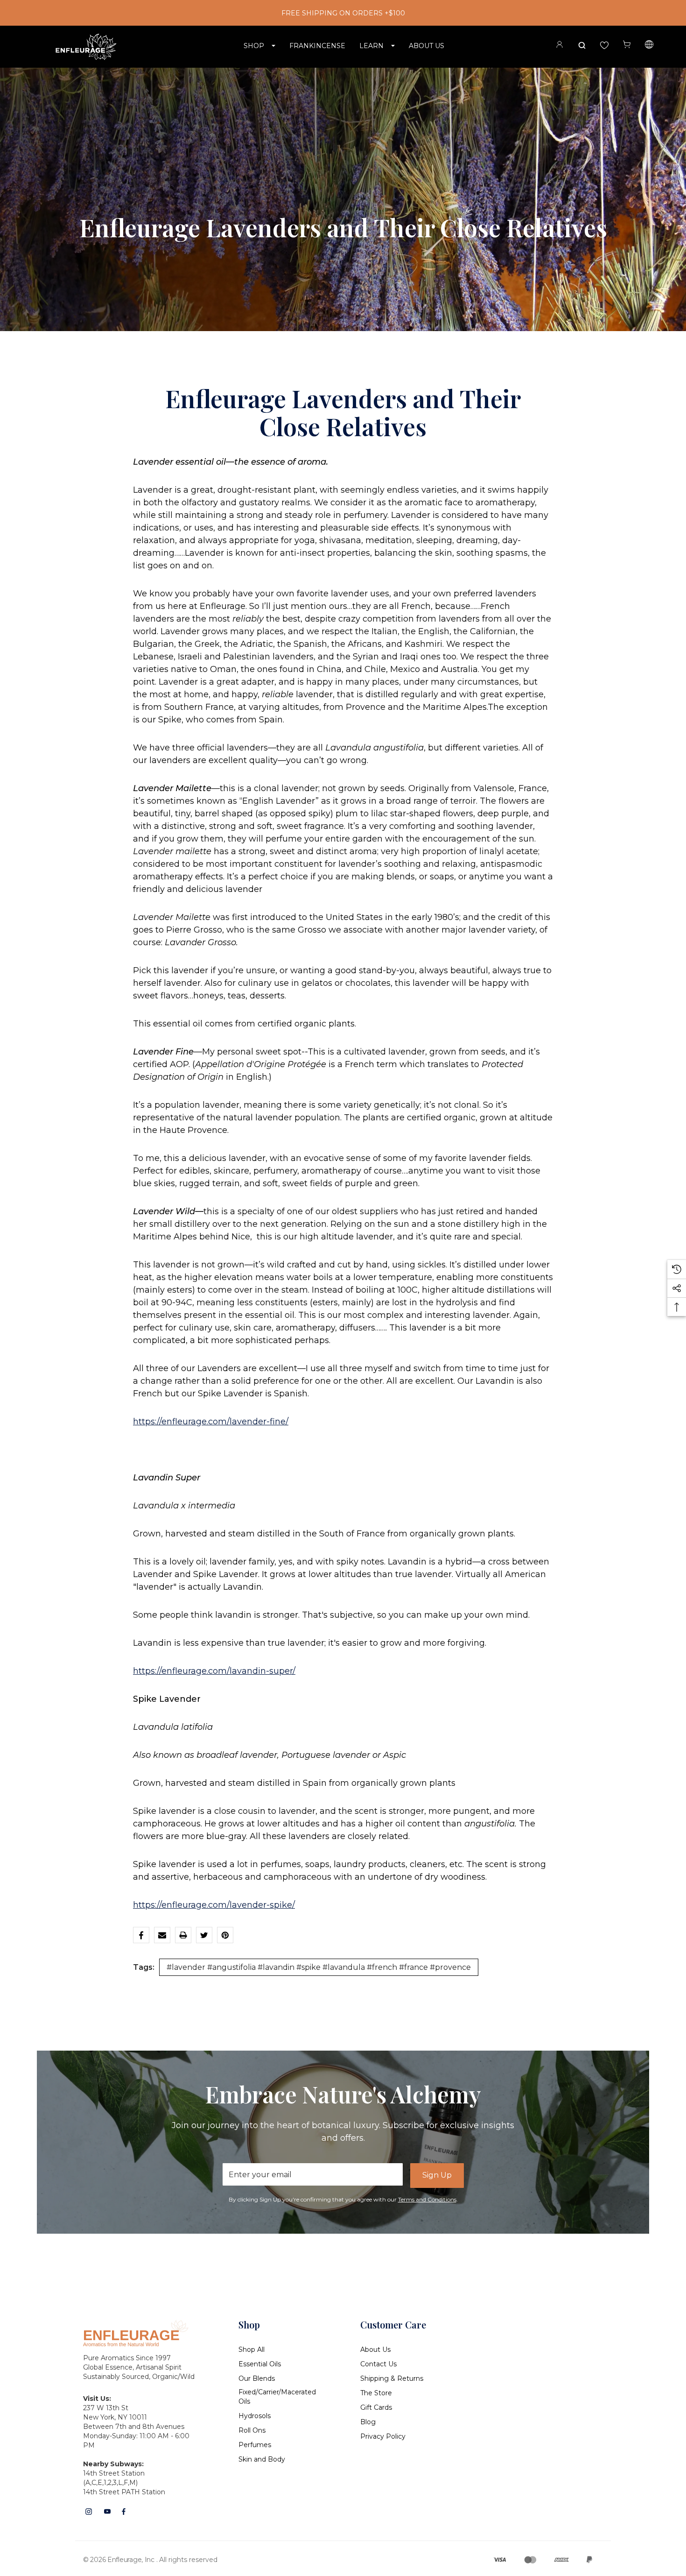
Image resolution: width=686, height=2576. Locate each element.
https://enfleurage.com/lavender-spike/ (214, 1905)
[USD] (649, 46)
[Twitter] (204, 1935)
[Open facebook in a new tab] (124, 2512)
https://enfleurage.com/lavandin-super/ (214, 1671)
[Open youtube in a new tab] (107, 2512)
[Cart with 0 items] (627, 45)
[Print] (183, 1935)
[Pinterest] (225, 1935)
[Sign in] (560, 46)
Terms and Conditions (427, 2199)
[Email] (162, 1935)
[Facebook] (141, 1935)
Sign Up (437, 2175)
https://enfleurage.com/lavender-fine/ (211, 1422)
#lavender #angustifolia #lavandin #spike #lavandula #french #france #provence (319, 1967)
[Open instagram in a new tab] (89, 2512)
